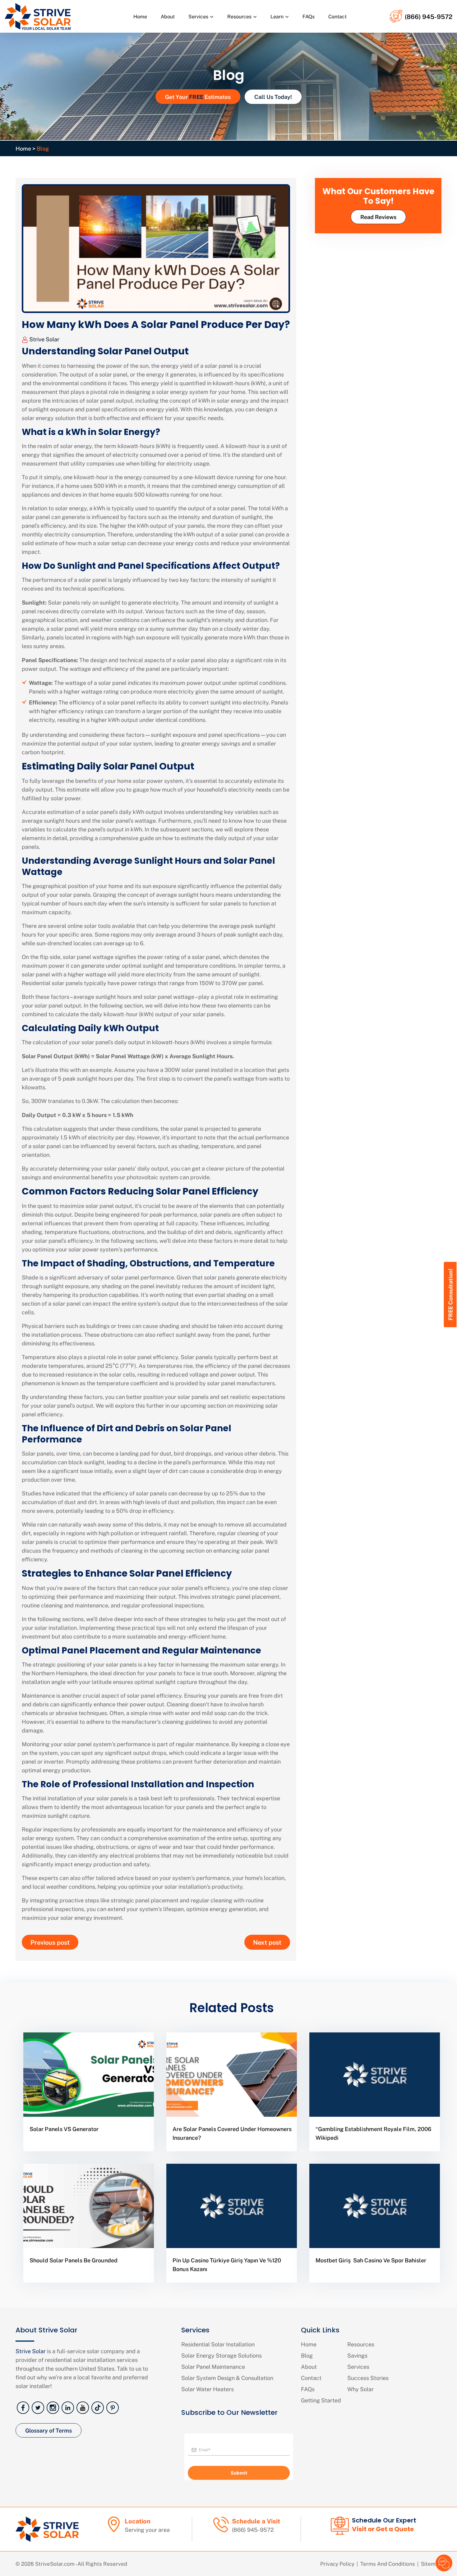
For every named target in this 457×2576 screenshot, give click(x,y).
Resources (239, 16)
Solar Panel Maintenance (213, 2366)
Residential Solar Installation (218, 2344)
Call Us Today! (273, 97)
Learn (277, 16)
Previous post (50, 1942)
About (168, 16)
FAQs (309, 16)
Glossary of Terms (48, 2430)
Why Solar (360, 2389)
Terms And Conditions (388, 2564)
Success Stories (368, 2378)
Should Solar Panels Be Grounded (74, 2260)
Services (198, 16)
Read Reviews (378, 217)
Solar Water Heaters (208, 2389)
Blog (307, 2355)
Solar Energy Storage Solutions (222, 2355)
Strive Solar (44, 339)
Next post (267, 1942)
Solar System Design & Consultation (227, 2378)
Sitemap (431, 2564)
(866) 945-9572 (429, 16)
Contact (337, 16)
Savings (357, 2355)
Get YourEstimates (198, 96)
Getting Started (321, 2400)
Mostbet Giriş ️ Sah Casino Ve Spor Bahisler (371, 2260)
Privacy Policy (337, 2564)
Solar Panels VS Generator (64, 2129)
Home (140, 16)
